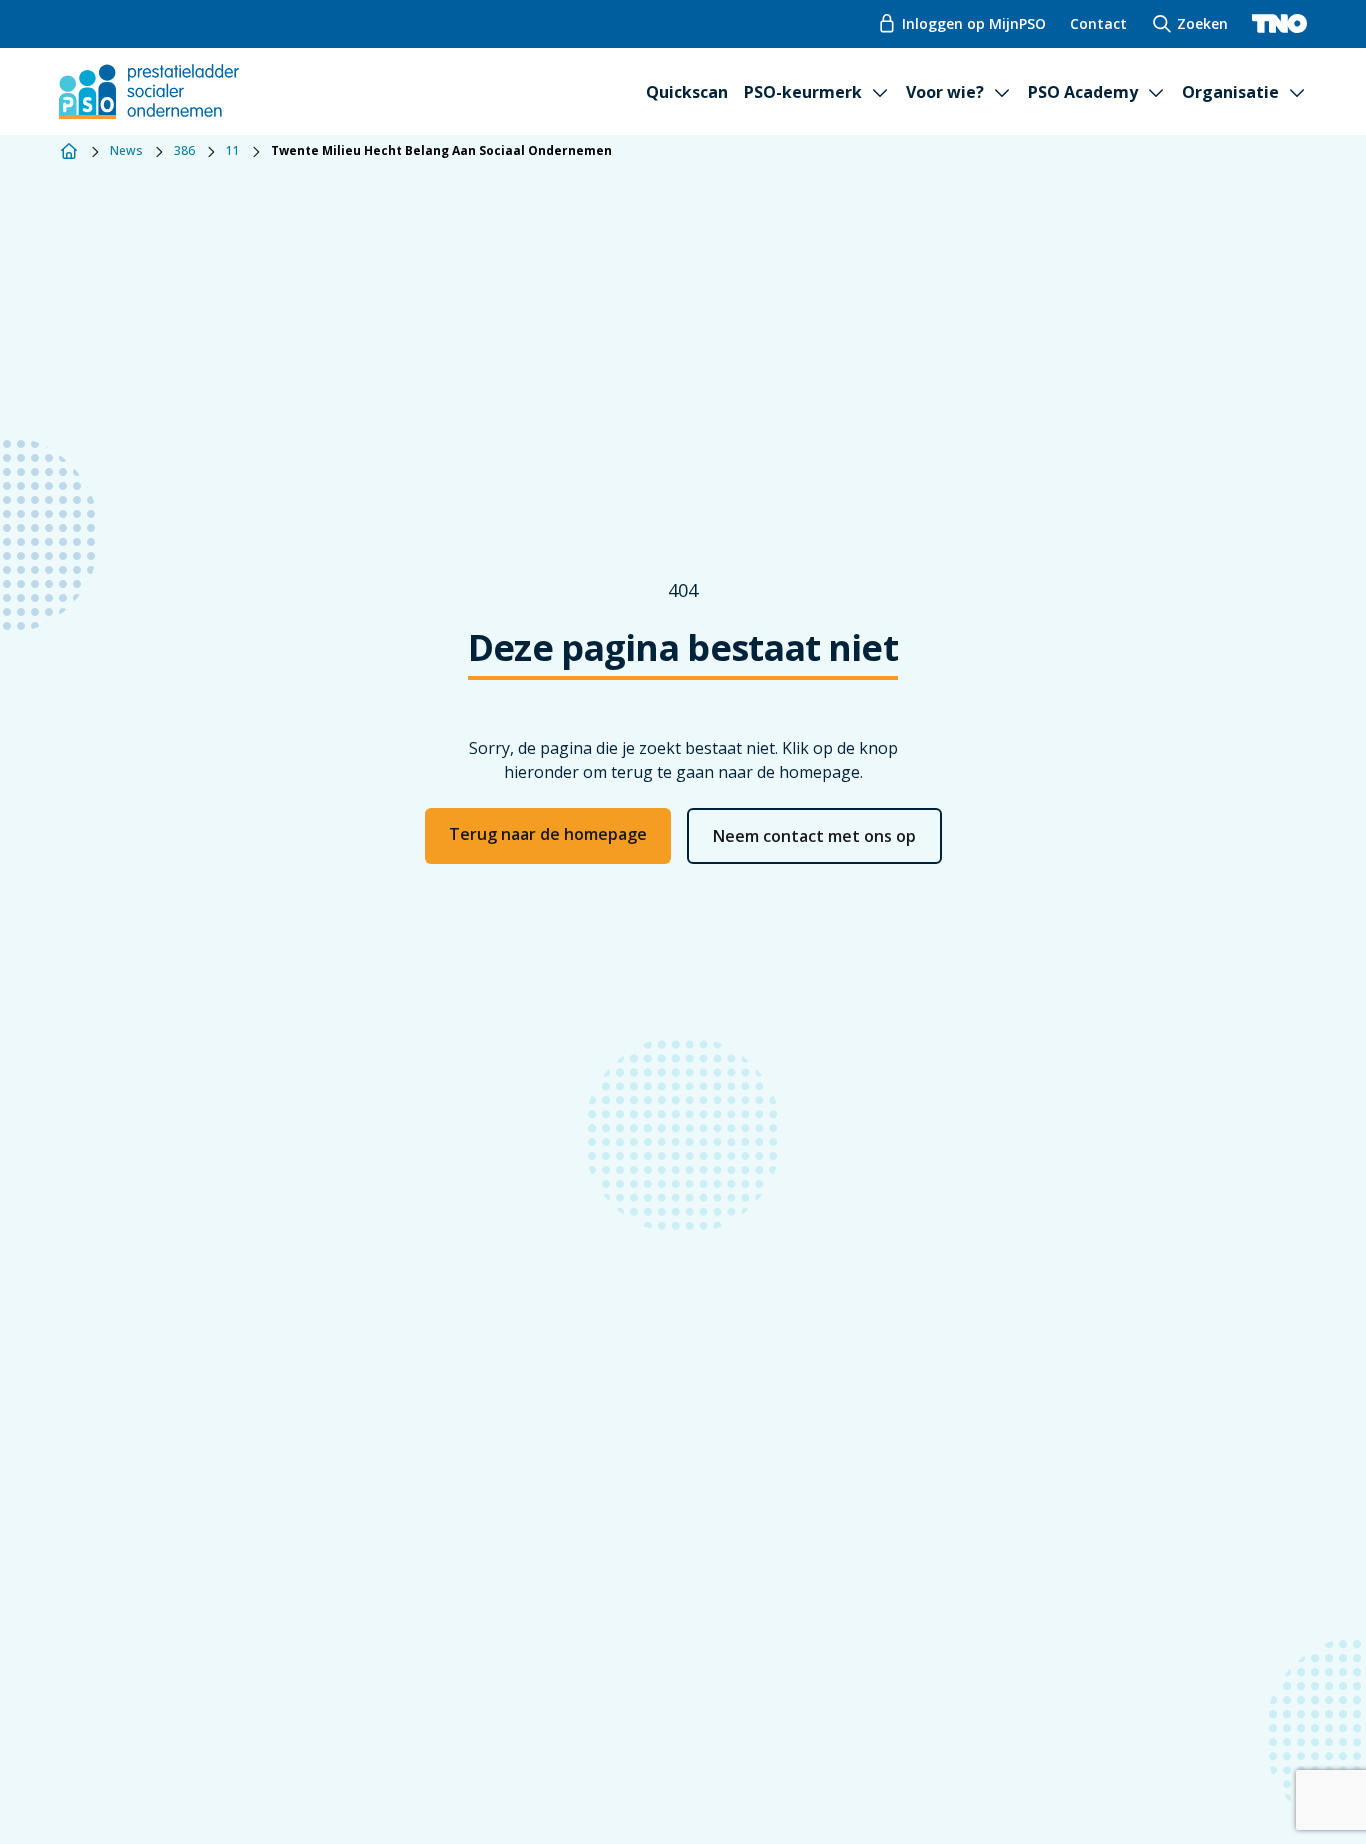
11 (233, 151)
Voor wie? (945, 92)
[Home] (69, 151)
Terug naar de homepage (548, 834)
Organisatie (1230, 92)
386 (184, 151)
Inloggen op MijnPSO (974, 23)
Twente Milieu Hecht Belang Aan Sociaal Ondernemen (441, 151)
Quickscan (687, 92)
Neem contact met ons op (814, 836)
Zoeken (1202, 23)
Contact (1098, 23)
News (126, 151)
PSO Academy (1083, 92)
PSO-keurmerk (803, 92)
